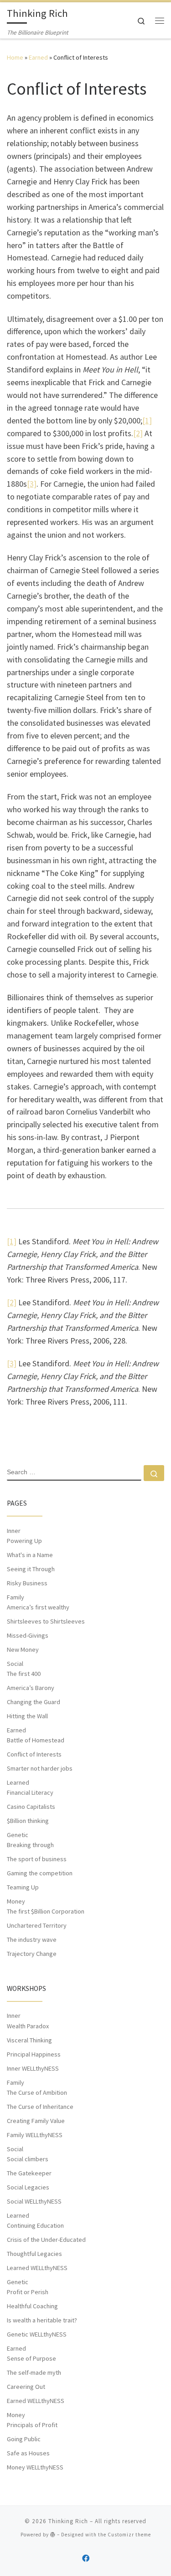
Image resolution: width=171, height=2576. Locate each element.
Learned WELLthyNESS (37, 2268)
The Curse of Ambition (37, 2092)
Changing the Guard (34, 1702)
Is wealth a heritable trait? (42, 2320)
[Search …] (154, 1473)
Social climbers (28, 2159)
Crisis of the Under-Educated (46, 2240)
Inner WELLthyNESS (33, 2068)
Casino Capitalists (31, 1807)
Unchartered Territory (37, 1925)
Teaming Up (23, 1887)
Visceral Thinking (29, 2040)
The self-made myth (34, 2372)
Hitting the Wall (27, 1716)
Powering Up (24, 1541)
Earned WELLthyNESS (36, 2401)
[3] (32, 484)
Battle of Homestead (36, 1740)
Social (15, 1664)
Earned (38, 57)
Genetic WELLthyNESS (37, 2334)
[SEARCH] (74, 1473)
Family (16, 1597)
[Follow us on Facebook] (86, 2558)
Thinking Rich (68, 2521)
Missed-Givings (28, 1635)
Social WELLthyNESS (34, 2201)
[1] (147, 420)
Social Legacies (28, 2187)
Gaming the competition (40, 1873)
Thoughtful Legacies (34, 2254)
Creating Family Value (36, 2121)
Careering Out (26, 2387)
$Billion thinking (28, 1821)
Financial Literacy (30, 1792)
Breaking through (30, 1845)
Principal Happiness (34, 2054)
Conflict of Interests (34, 1754)
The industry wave (32, 1940)
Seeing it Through (31, 1569)
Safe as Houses (28, 2453)
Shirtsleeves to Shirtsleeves (46, 1621)
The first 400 (24, 1674)
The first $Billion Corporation (46, 1911)
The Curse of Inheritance (40, 2107)
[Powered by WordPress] (53, 2534)
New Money (23, 1649)
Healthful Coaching (32, 2306)
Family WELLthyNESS (35, 2135)
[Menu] (160, 20)
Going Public (24, 2439)
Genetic (18, 1835)
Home (15, 57)
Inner (14, 1531)
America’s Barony (31, 1688)
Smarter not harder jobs (40, 1768)
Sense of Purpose (31, 2358)
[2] (138, 433)
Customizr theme (129, 2535)
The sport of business (37, 1859)
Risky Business (27, 1583)
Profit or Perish (28, 2292)
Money (16, 1901)
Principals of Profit (32, 2425)
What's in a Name (30, 1555)
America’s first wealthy (38, 1607)
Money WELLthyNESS (35, 2467)
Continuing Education (35, 2225)
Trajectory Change (32, 1954)
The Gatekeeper (29, 2173)
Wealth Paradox (28, 2026)
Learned (18, 1782)
